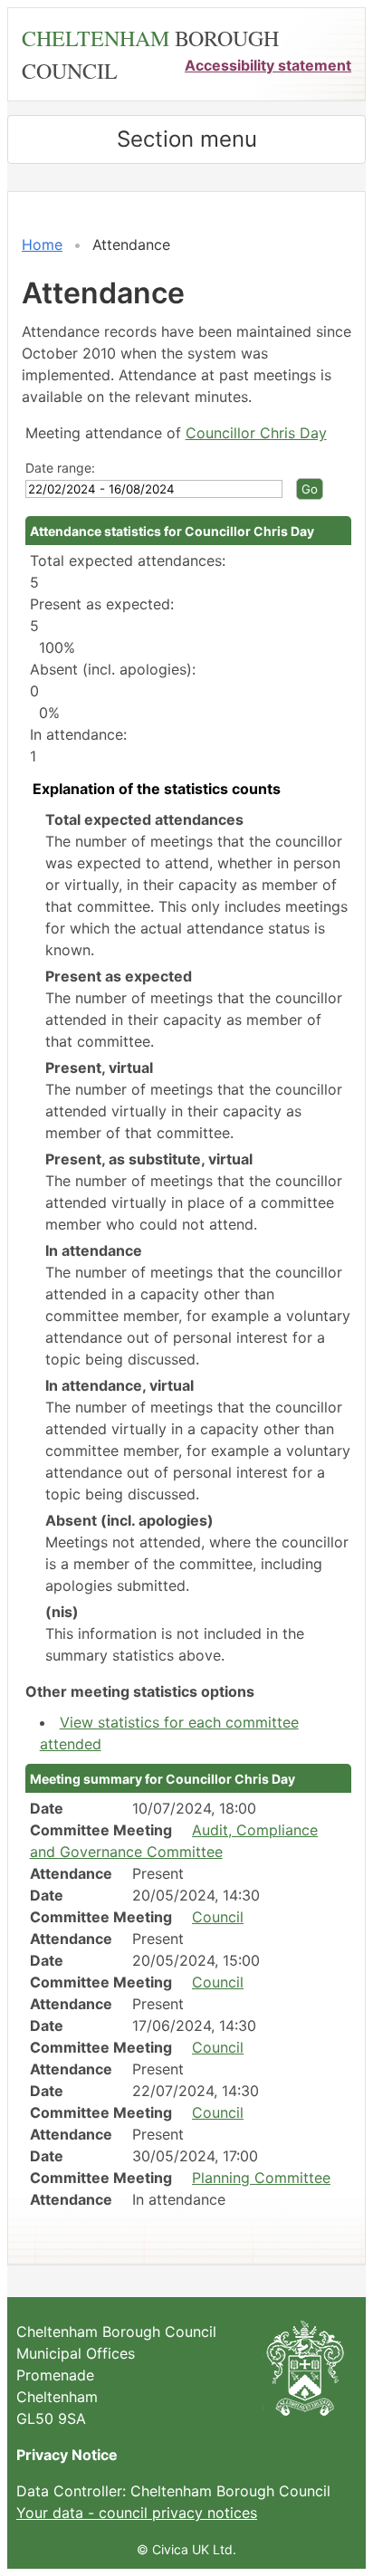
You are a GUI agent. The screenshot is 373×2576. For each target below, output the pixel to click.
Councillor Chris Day (256, 433)
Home (42, 244)
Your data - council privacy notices (137, 2513)
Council (218, 1917)
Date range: (60, 468)
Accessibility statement (268, 65)
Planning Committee (261, 2178)
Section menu (187, 139)
